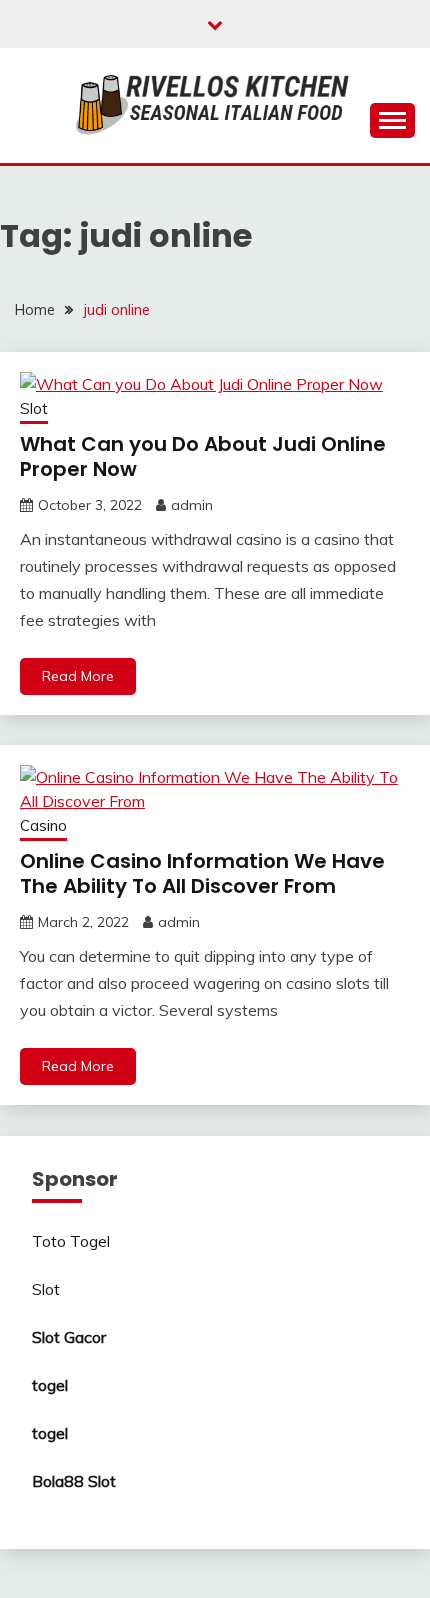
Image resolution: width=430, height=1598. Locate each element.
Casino (43, 825)
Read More (78, 676)
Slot (34, 408)
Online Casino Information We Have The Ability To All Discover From (202, 873)
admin (192, 505)
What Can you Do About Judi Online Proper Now (203, 456)
